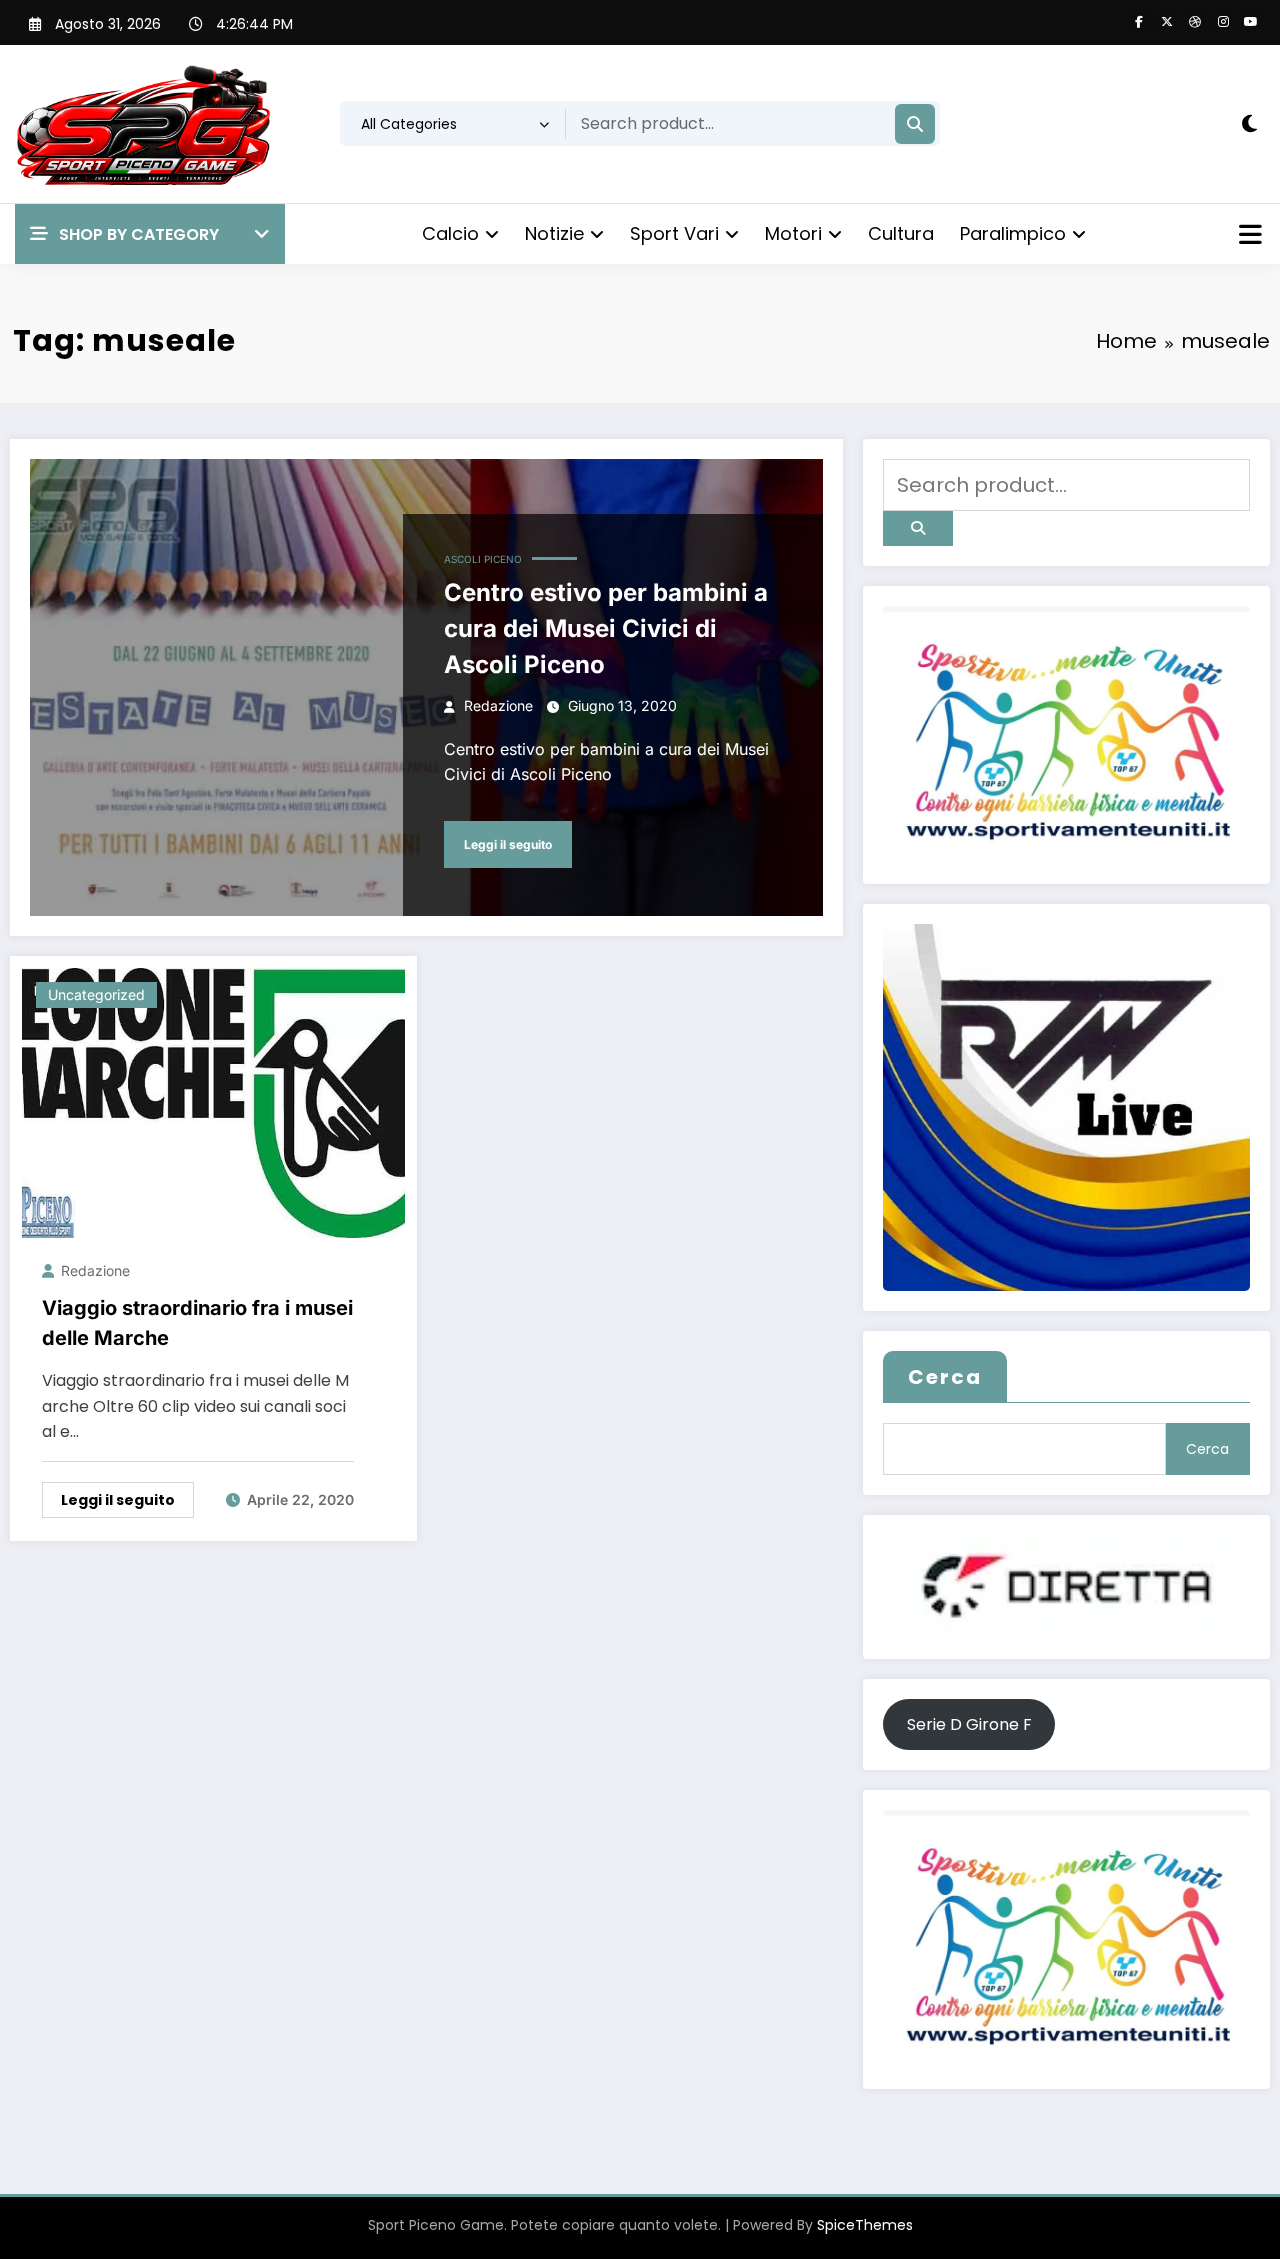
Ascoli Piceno (483, 559)
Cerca (945, 1377)
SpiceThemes (865, 2225)
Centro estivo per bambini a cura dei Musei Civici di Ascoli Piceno (606, 628)
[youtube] (1251, 22)
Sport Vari (674, 233)
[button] (150, 234)
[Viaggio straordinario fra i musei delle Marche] (213, 1101)
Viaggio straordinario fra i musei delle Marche (197, 1323)
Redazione (498, 705)
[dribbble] (1195, 22)
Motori (793, 233)
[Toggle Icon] (1248, 237)
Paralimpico (1013, 233)
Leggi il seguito (508, 844)
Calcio (450, 233)
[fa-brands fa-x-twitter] (1167, 22)
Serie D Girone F (969, 1724)
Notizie (554, 233)
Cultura (901, 233)
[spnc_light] (1249, 124)
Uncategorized (96, 994)
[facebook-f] (1139, 22)
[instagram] (1223, 22)
